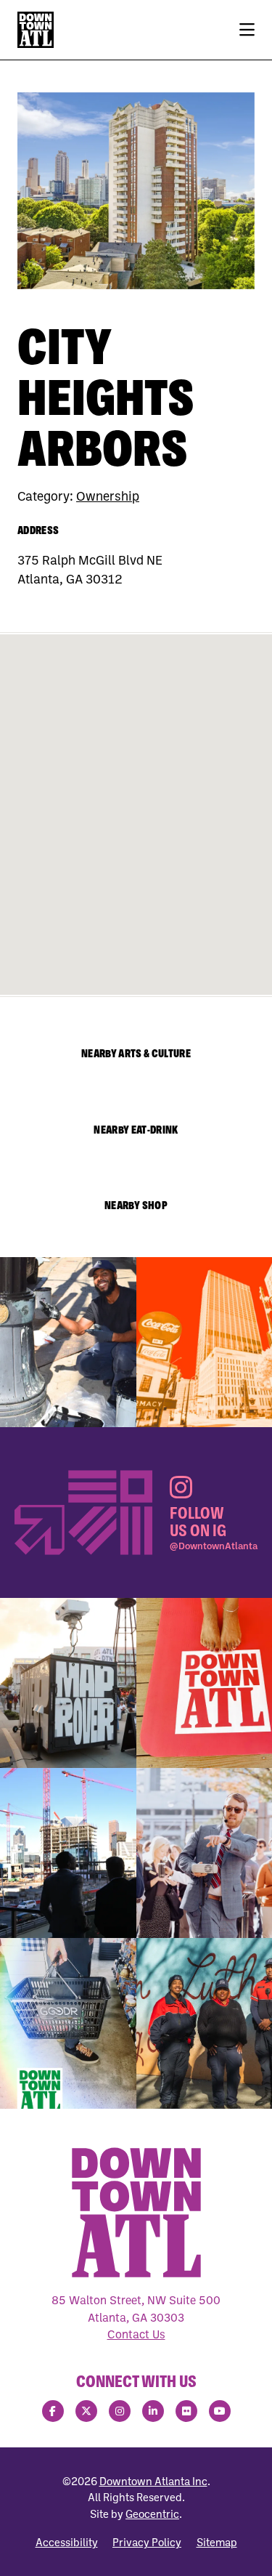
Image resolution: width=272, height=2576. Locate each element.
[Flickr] (186, 2411)
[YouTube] (220, 2411)
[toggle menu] (247, 30)
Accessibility (67, 2542)
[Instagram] (120, 2411)
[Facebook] (53, 2411)
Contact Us (136, 2334)
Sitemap (217, 2542)
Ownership (108, 496)
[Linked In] (153, 2411)
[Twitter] (86, 2411)
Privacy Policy (147, 2542)
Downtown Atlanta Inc (153, 2481)
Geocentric (152, 2514)
